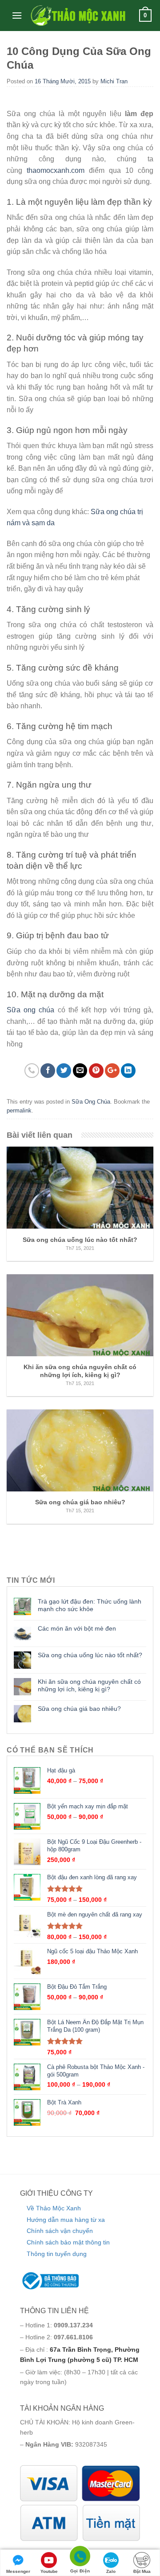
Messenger (18, 2571)
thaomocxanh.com (56, 170)
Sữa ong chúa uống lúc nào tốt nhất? (90, 1655)
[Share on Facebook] (48, 1071)
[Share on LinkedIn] (128, 1071)
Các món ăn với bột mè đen (77, 1628)
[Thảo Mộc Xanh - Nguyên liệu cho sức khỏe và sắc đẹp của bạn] (77, 16)
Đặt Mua (142, 2571)
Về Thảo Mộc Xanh (54, 2208)
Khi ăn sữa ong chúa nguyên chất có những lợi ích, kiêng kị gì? (89, 1685)
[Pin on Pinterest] (96, 1071)
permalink (19, 1110)
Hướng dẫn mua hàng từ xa (66, 2220)
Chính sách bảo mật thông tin (68, 2242)
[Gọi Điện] (80, 2558)
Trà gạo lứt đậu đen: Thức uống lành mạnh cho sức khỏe (90, 1605)
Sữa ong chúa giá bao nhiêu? (79, 1709)
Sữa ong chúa (30, 1010)
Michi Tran (114, 81)
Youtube (49, 2571)
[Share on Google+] (112, 1071)
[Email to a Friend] (80, 1071)
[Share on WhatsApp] (32, 1071)
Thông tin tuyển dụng (57, 2254)
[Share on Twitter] (64, 1071)
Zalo (111, 2571)
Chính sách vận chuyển (60, 2231)
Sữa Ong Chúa (91, 1102)
